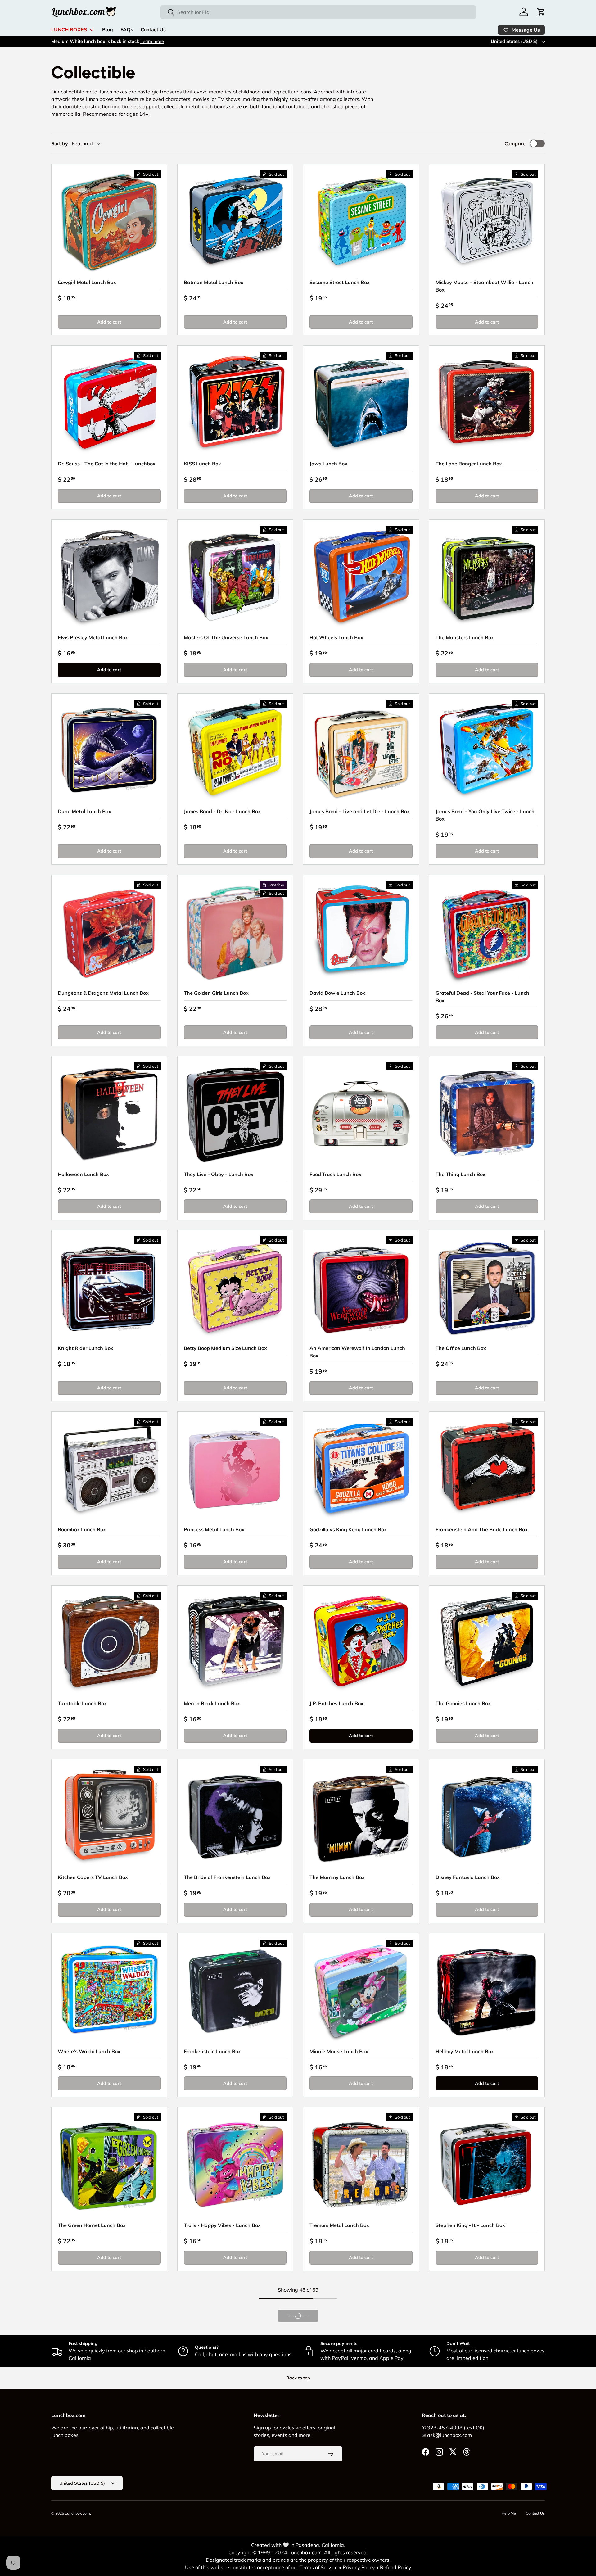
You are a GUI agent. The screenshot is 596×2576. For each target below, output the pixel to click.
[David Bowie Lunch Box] (361, 933)
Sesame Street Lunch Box (340, 282)
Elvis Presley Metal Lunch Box (93, 637)
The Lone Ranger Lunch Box (469, 464)
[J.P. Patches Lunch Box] (361, 1643)
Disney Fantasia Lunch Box (468, 1877)
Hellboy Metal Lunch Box (465, 2051)
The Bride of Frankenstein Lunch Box (227, 1877)
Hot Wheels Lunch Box (336, 637)
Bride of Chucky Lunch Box (341, 2573)
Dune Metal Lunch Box (84, 811)
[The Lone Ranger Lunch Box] (487, 403)
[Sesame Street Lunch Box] (361, 222)
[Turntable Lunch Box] (109, 1643)
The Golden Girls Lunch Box (216, 993)
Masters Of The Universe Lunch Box (226, 637)
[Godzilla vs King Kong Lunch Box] (361, 1469)
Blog (108, 30)
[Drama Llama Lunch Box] (235, 2339)
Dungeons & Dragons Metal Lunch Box (103, 993)
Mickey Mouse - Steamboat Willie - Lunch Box (484, 286)
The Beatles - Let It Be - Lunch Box (99, 2573)
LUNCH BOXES (69, 30)
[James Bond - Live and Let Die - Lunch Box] (361, 751)
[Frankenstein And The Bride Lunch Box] (487, 1469)
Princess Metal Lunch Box (214, 1529)
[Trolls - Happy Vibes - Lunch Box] (235, 2165)
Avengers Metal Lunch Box (89, 2399)
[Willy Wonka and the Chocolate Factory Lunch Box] (487, 2513)
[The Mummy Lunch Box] (361, 1817)
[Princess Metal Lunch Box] (235, 1469)
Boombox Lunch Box (82, 1529)
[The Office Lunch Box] (487, 1288)
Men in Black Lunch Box (212, 1703)
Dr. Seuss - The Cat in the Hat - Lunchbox (107, 464)
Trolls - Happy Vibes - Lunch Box (222, 2225)
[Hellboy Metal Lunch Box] (487, 1991)
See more (118, 41)
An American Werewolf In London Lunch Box (357, 1352)
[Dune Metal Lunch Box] (109, 751)
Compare (515, 143)
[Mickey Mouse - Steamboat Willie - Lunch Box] (487, 222)
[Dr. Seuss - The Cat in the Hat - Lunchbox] (109, 403)
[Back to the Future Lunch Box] (361, 2339)
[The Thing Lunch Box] (487, 1114)
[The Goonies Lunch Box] (487, 1643)
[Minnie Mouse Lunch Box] (361, 1991)
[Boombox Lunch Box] (109, 1469)
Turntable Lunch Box (82, 1703)
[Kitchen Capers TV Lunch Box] (109, 1817)
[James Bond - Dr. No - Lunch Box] (235, 751)
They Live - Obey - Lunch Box (219, 1174)
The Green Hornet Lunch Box (92, 2225)
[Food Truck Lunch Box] (361, 1114)
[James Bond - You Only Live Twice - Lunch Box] (487, 751)
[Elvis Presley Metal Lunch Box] (109, 577)
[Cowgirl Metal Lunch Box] (109, 222)
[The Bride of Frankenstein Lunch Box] (235, 1817)
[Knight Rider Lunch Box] (109, 1288)
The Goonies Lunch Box (463, 1703)
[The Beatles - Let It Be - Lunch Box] (109, 2513)
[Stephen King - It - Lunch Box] (487, 2165)
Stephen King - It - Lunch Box (470, 2225)
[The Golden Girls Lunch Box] (235, 933)
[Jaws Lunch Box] (361, 403)
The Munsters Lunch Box (465, 637)
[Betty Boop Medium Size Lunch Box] (235, 1288)
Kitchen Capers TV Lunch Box (93, 1877)
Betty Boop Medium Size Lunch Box (225, 1348)
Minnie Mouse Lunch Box (339, 2051)
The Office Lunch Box (461, 1348)
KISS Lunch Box (202, 464)
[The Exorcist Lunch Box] (235, 2513)
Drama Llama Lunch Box (213, 2399)
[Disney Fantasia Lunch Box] (487, 1817)
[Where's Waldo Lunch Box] (109, 1991)
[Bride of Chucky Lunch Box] (361, 2513)
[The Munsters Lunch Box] (487, 577)
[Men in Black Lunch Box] (235, 1643)
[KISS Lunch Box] (235, 403)
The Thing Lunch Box (461, 1174)
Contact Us (153, 30)
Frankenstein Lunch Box (212, 2051)
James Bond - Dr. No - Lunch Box (222, 811)
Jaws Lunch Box (328, 464)
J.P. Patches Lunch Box (336, 1703)
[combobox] (318, 12)
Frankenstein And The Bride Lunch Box (482, 1529)
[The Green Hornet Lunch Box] (109, 2165)
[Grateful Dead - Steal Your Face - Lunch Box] (487, 933)
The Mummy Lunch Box (337, 1877)
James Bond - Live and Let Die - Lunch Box (360, 811)
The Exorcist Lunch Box (211, 2573)
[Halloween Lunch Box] (109, 1114)
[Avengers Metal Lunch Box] (109, 2339)
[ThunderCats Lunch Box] (487, 2339)
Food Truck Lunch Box (335, 1174)
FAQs (127, 30)
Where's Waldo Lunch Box (89, 2051)
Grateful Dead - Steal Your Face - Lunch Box (482, 997)
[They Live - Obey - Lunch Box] (235, 1114)
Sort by (60, 143)
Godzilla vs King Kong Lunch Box (348, 1529)
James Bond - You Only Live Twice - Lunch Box (485, 815)
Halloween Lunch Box (83, 1174)
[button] (541, 12)
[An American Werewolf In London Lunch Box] (361, 1288)
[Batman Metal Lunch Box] (235, 222)
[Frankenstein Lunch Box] (235, 1991)
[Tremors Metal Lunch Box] (361, 2165)
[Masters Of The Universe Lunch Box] (235, 577)
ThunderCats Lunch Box (464, 2399)
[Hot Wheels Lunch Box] (361, 577)
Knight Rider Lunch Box (86, 1348)
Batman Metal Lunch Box (214, 282)
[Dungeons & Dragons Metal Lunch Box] (109, 933)
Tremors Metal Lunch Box (339, 2225)
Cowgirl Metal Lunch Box (87, 282)
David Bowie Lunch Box (337, 993)
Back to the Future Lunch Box (344, 2399)
